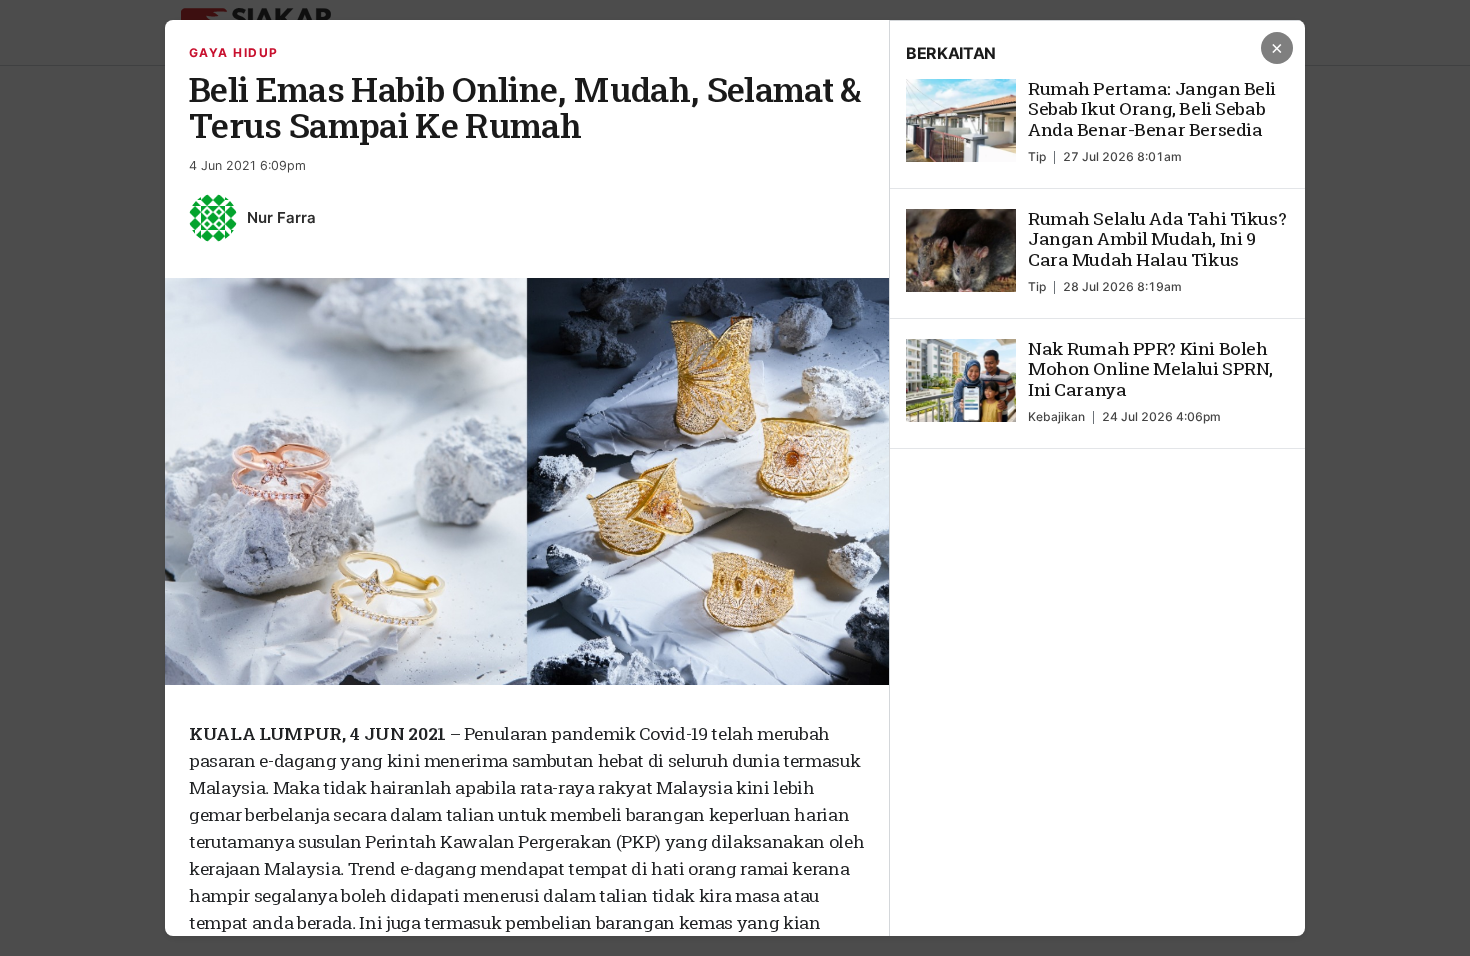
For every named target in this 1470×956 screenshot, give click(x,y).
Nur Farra (281, 217)
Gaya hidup (233, 52)
